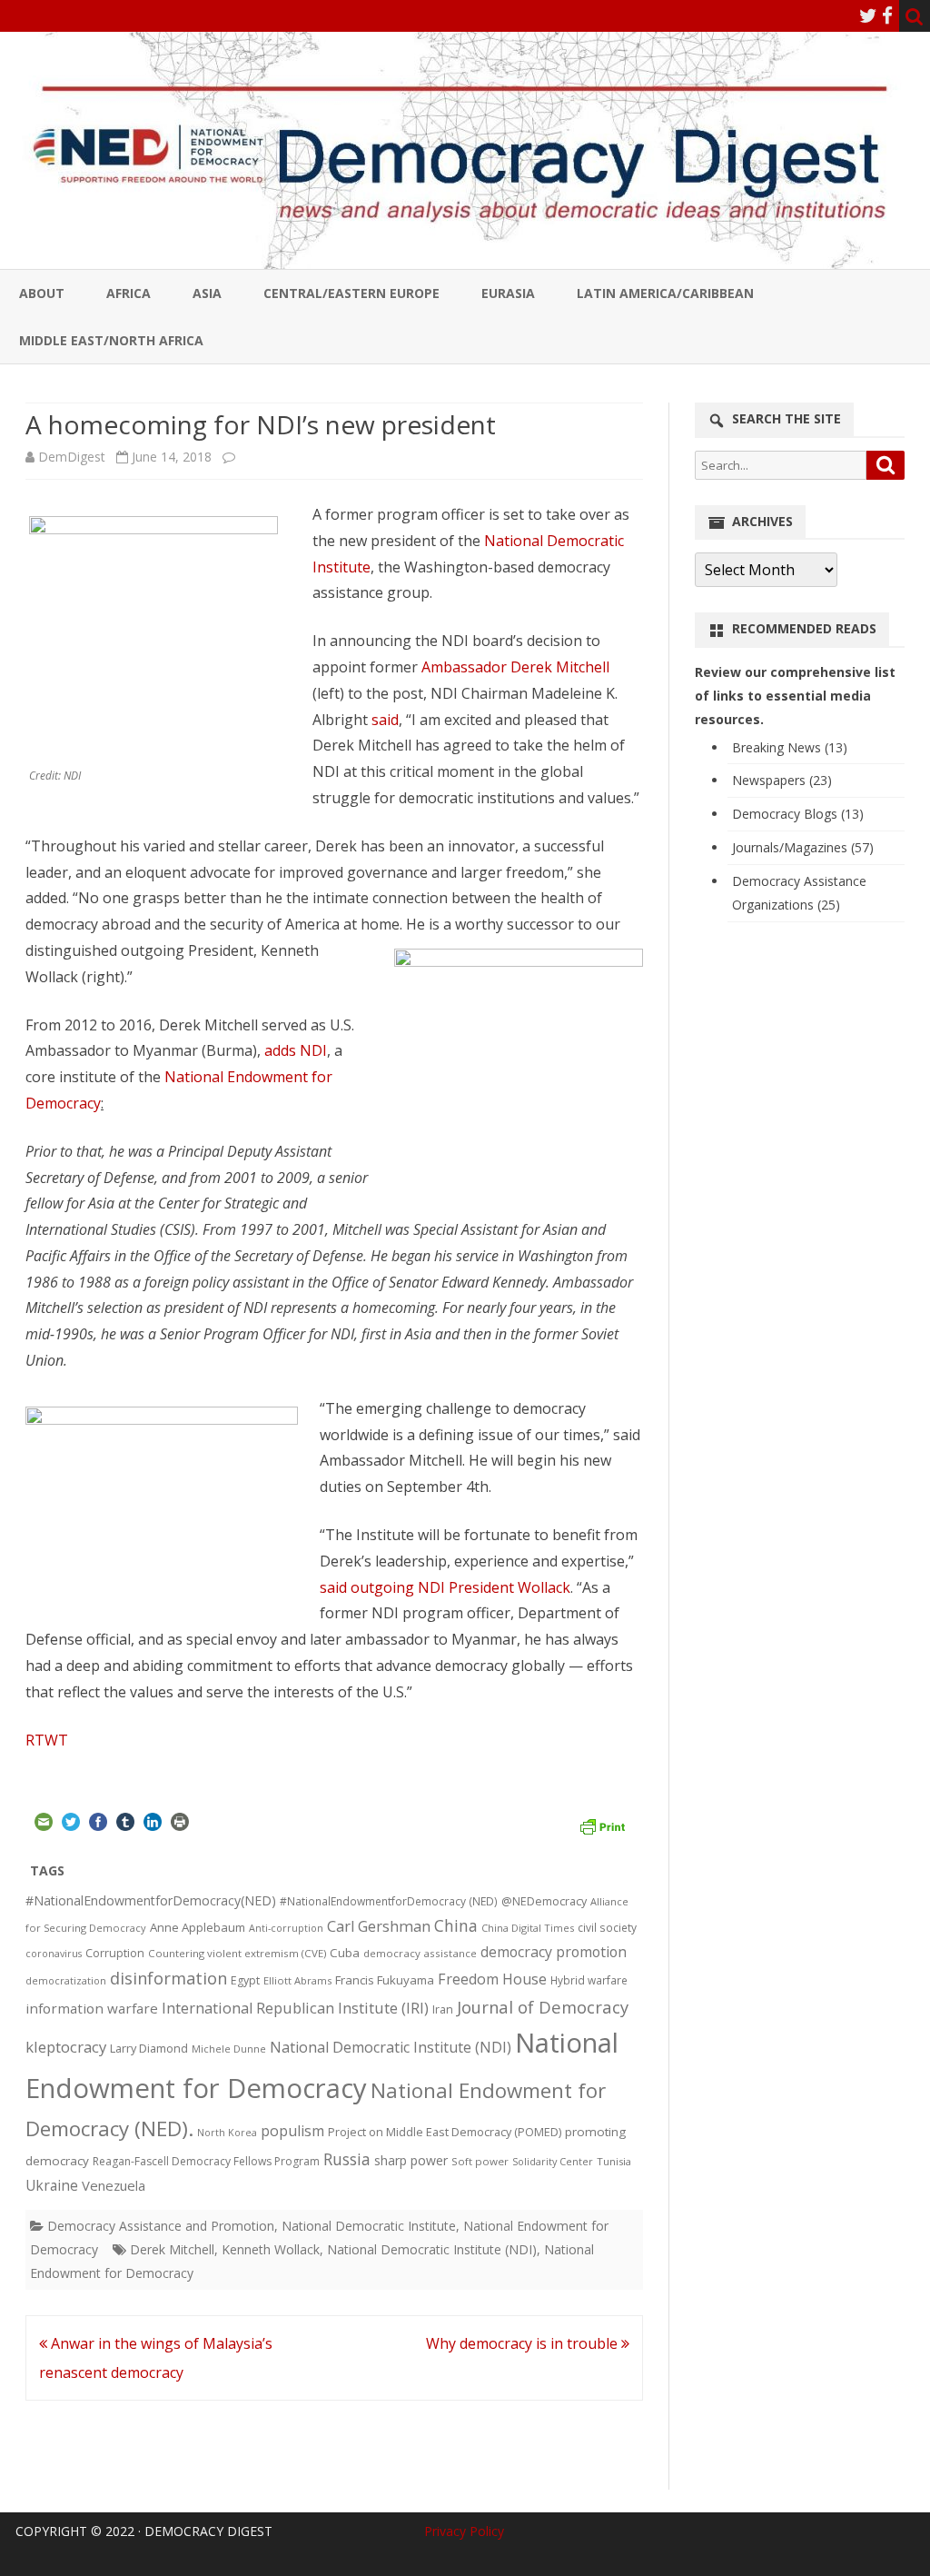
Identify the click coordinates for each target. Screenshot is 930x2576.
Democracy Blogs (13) (798, 814)
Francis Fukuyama (385, 1980)
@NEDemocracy (544, 1901)
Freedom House (492, 1979)
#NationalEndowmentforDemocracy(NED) (151, 1900)
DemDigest (72, 457)
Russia (347, 2159)
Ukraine (52, 2185)
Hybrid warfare (589, 1980)
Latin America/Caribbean (665, 293)
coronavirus (54, 1953)
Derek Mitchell (172, 2249)
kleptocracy (66, 2047)
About (42, 293)
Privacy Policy (464, 2531)
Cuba (345, 1953)
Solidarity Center (553, 2161)
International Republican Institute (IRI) (295, 2008)
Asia (207, 293)
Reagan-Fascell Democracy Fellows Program (206, 2161)
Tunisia (614, 2161)
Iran (443, 2009)
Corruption (115, 1953)
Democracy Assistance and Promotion (161, 2226)
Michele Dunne (229, 2049)
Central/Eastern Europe (351, 293)
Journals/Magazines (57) (803, 847)
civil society (607, 1928)
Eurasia (508, 293)
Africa (129, 293)
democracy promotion (554, 1952)
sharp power (411, 2160)
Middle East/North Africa (111, 340)
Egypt (245, 1980)
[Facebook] (887, 15)
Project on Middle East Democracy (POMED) (445, 2132)
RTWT (47, 1740)
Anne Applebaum (198, 1927)
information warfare (92, 2008)
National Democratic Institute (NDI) (391, 2047)
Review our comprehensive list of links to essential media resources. (795, 696)
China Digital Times (528, 1928)
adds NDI (296, 1050)
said (385, 720)
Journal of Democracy (543, 2007)
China (456, 1925)
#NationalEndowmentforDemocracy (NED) (389, 1901)
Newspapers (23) (782, 780)
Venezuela (114, 2185)
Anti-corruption (286, 1928)
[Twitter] (868, 15)
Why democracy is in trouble (524, 2343)
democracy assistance (420, 1953)
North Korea (227, 2133)
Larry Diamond (149, 2048)
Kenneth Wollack (271, 2249)
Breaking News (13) (790, 747)
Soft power (480, 2161)
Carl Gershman (379, 1926)
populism (292, 2131)
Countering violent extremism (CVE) (237, 1953)
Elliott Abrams (297, 1980)
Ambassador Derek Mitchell (515, 667)
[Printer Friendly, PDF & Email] (602, 1825)
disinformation (168, 1978)
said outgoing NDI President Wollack (445, 1587)
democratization (66, 1980)
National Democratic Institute (369, 2226)
